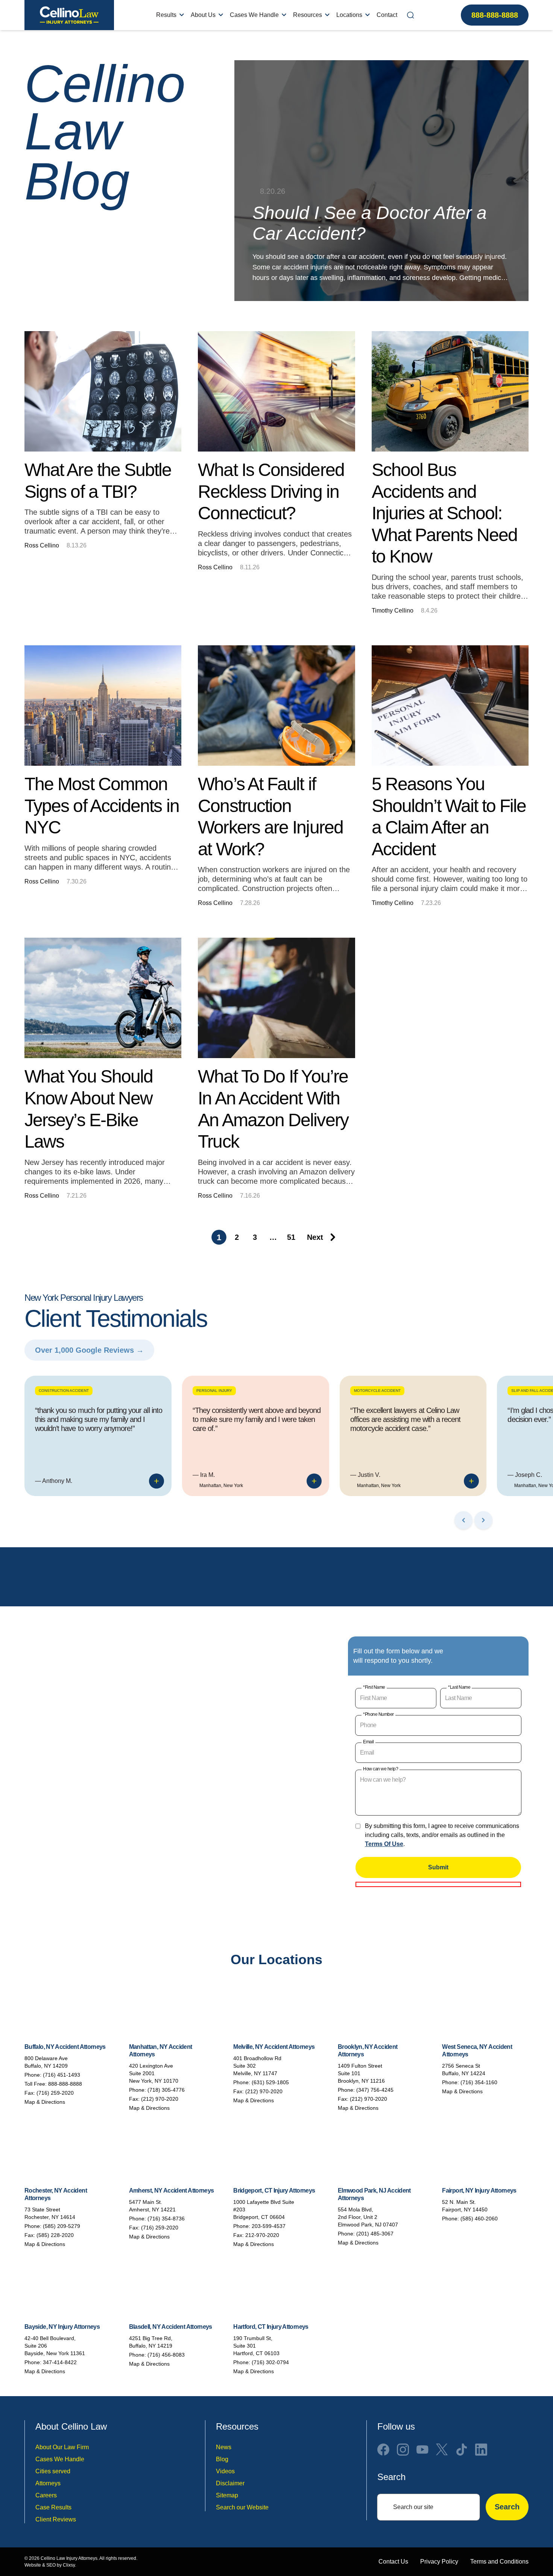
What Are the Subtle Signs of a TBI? (98, 481)
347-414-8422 (60, 2362)
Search (507, 2507)
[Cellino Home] (69, 15)
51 (291, 1237)
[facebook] (383, 2450)
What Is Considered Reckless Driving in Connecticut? (271, 491)
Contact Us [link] (393, 2562)
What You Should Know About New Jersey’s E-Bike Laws (89, 1109)
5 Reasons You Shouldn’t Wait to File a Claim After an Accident (449, 817)
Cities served (53, 2471)
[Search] (410, 15)
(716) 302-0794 (270, 2362)
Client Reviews (56, 2519)
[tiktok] (462, 2450)
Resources (308, 15)
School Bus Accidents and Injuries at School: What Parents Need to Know (444, 513)
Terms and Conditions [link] (499, 2562)
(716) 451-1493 (62, 2075)
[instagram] (403, 2450)
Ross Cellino (42, 545)
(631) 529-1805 (270, 2082)
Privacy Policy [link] (439, 2562)
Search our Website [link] (242, 2507)
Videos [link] (225, 2471)
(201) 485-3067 (375, 2234)
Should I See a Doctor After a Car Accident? (370, 223)
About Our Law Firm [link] (62, 2447)
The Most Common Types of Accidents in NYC (102, 806)
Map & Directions (45, 2102)
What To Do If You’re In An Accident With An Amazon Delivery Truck (273, 1109)
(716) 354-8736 (166, 2219)
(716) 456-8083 (166, 2355)
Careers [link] (46, 2495)
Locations (349, 15)
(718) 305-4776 (166, 2090)
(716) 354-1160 (479, 2082)
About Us (203, 15)
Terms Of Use (384, 1844)
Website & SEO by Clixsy (50, 2565)
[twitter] (442, 2450)
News (224, 2447)
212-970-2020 (262, 2235)
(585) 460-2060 (479, 2219)
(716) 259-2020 (55, 2093)
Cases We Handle (254, 15)
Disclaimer (230, 2483)
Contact (387, 15)
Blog (222, 2459)
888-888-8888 (495, 15)
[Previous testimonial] (463, 1520)
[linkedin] (481, 2450)
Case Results (53, 2507)
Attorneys (48, 2483)
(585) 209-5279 (62, 2226)
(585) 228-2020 (55, 2235)
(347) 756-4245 (375, 2090)
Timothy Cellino (393, 611)
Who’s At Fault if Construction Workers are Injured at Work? (270, 817)
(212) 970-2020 (160, 2099)
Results (166, 15)
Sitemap (227, 2495)
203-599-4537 (269, 2226)
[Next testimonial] (483, 1520)
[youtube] (422, 2450)
